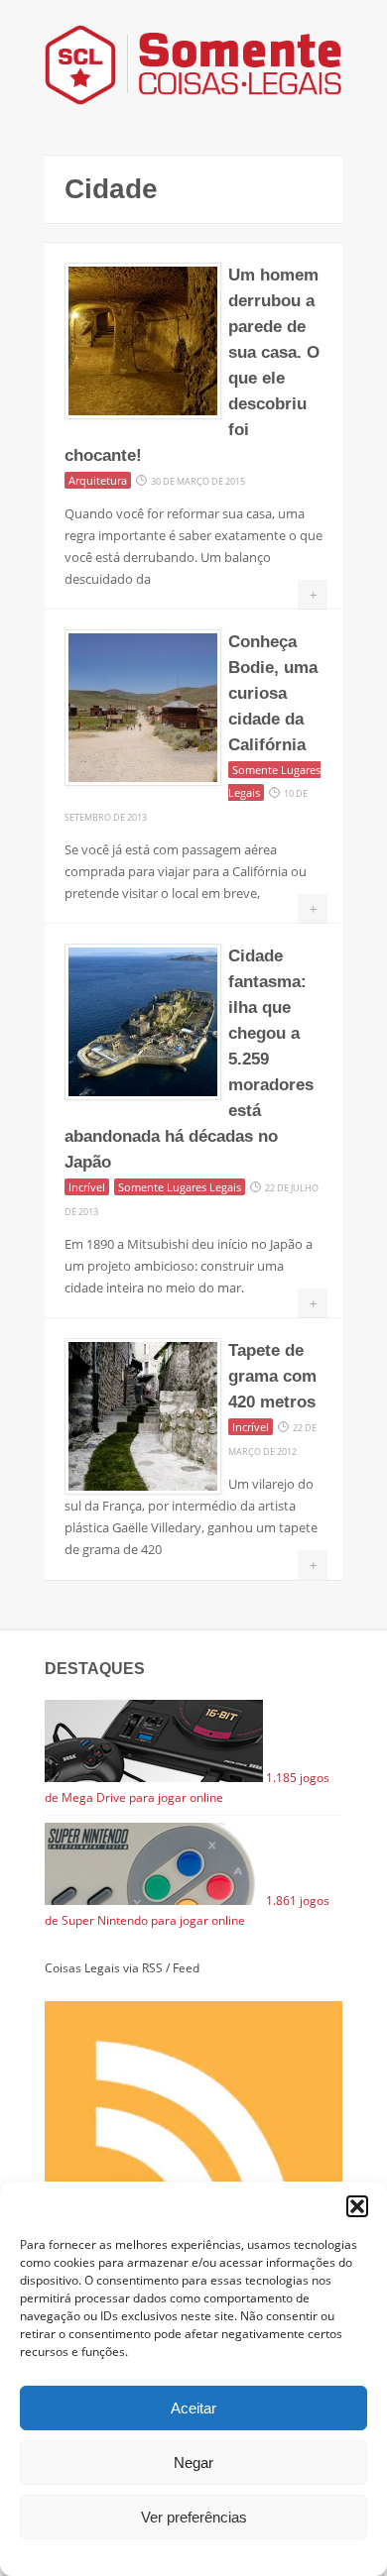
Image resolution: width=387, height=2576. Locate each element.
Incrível (87, 1187)
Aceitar (193, 2408)
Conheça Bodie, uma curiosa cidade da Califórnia (273, 693)
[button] (357, 2206)
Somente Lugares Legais (180, 1187)
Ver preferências (194, 2517)
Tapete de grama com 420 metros (272, 1376)
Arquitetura (98, 480)
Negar (193, 2463)
